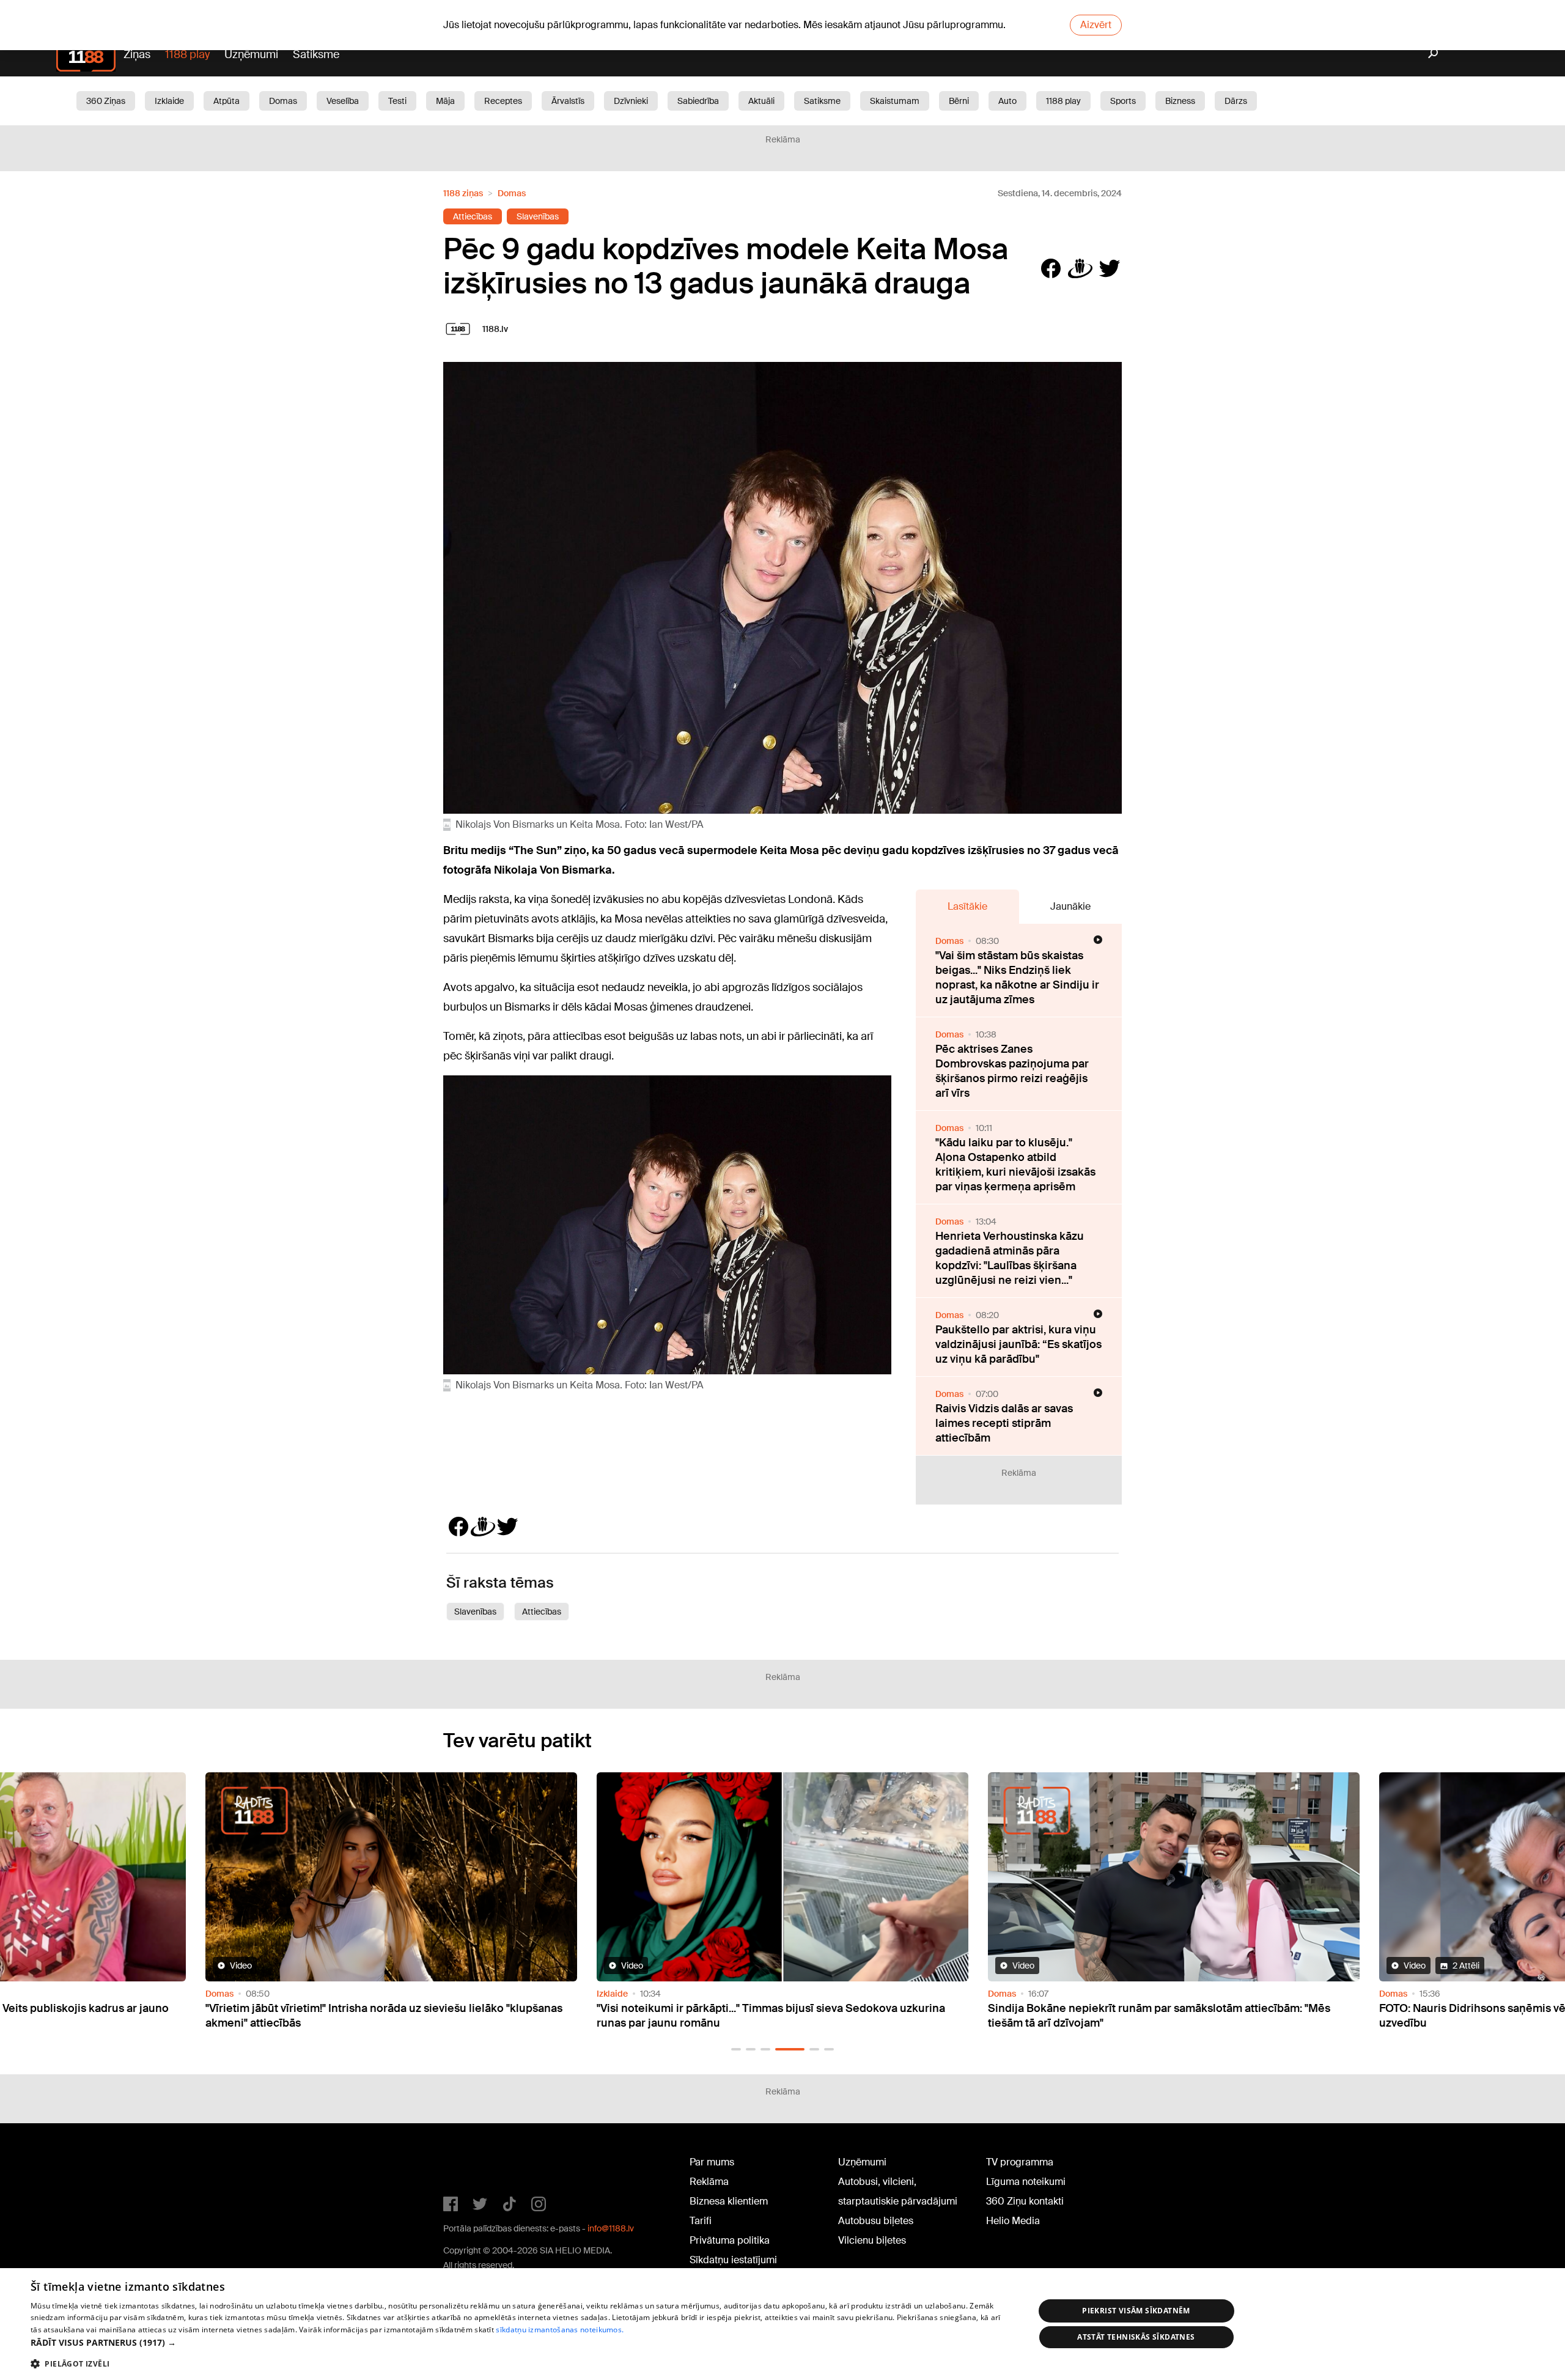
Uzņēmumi (251, 54)
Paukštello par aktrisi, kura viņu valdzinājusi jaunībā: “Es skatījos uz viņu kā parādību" (1018, 1344)
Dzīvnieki (631, 101)
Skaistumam (895, 101)
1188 (468, 2165)
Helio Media (1013, 2221)
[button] (736, 2049)
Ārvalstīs (568, 101)
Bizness (1180, 101)
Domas (283, 101)
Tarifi (701, 2221)
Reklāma (709, 2182)
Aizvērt (1096, 25)
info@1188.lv (611, 2228)
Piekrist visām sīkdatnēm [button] (1136, 2311)
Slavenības (538, 216)
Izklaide (169, 101)
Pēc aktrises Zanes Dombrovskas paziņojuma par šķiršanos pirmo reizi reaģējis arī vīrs (1012, 1071)
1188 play (187, 54)
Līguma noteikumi (1026, 2182)
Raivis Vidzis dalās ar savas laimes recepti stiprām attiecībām (1004, 1423)
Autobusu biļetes (876, 2221)
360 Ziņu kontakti (1025, 2201)
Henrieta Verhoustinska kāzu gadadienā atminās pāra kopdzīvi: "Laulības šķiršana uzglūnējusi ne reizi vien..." (1010, 1258)
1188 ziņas (463, 193)
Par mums (712, 2162)
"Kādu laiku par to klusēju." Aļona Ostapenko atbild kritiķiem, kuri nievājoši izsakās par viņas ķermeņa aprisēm (1015, 1165)
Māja (445, 101)
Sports (1123, 101)
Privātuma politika (730, 2240)
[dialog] (782, 2324)
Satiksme (316, 54)
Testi (397, 101)
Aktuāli (761, 101)
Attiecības (473, 216)
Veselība (343, 101)
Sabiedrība (698, 101)
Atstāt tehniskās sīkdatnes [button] (1136, 2337)
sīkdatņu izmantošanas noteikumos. (560, 2330)
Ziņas (137, 54)
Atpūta (226, 101)
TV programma (1020, 2162)
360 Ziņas (106, 101)
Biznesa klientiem (729, 2201)
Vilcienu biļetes (872, 2240)
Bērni (959, 101)
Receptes (503, 101)
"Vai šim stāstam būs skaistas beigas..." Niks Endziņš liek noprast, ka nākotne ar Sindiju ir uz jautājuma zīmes (1017, 978)
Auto (1007, 101)
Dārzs (1236, 101)
